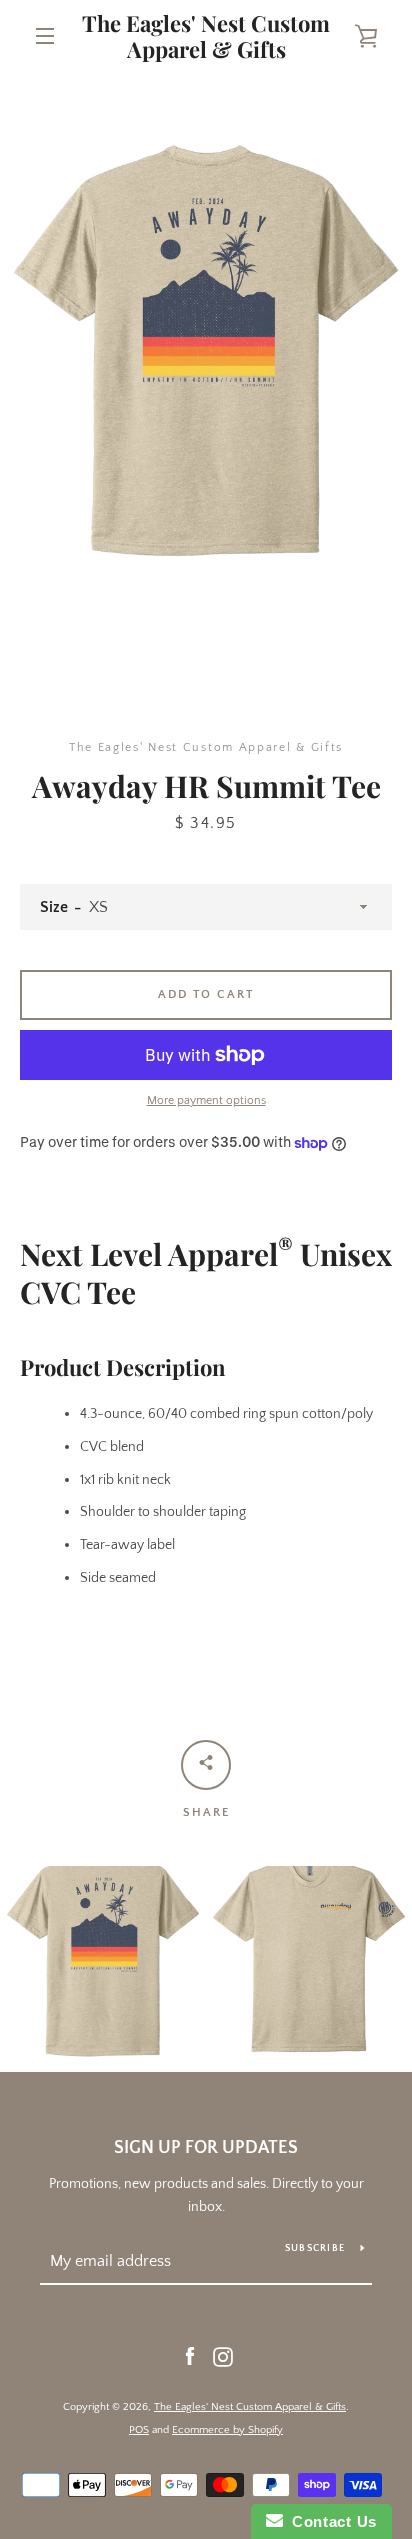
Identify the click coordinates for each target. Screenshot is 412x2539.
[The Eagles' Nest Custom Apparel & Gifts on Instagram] (223, 2356)
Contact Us (330, 2521)
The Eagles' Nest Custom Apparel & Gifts (206, 36)
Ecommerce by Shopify (227, 2430)
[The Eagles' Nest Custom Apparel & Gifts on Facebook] (190, 2356)
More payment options (206, 1100)
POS (139, 2430)
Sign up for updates (206, 2148)
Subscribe (315, 2248)
